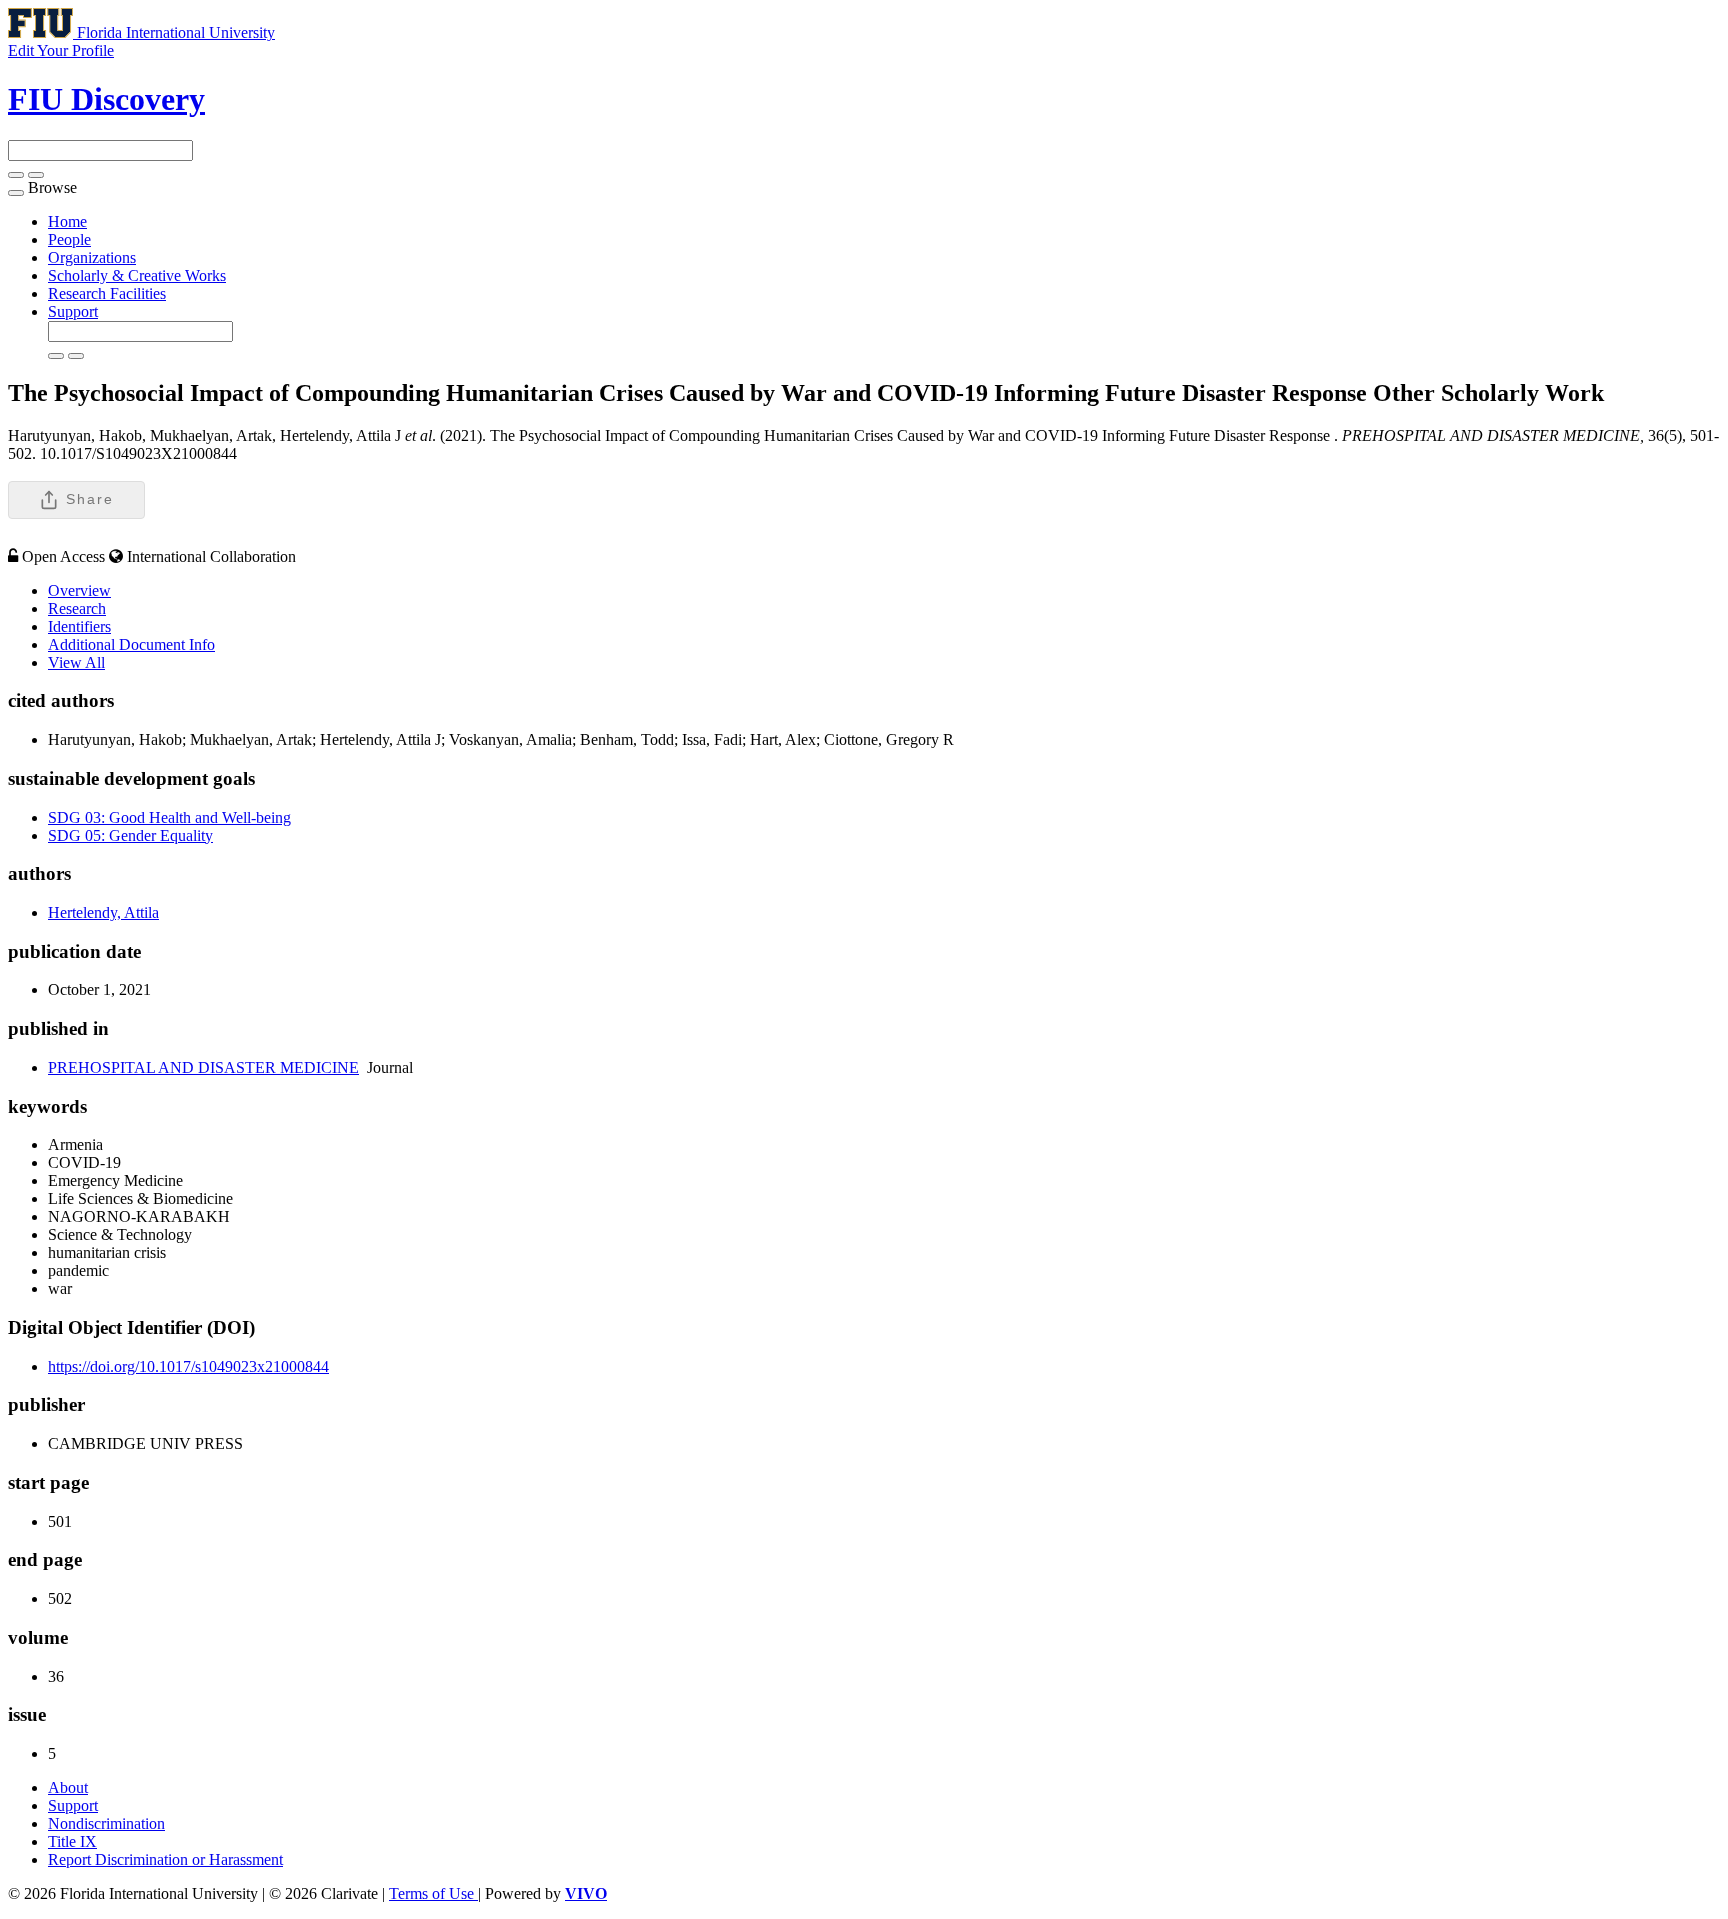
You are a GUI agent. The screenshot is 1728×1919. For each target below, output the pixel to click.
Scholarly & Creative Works (137, 275)
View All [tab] (76, 662)
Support (73, 311)
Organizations (92, 257)
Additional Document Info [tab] (131, 644)
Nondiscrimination (106, 1823)
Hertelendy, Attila (103, 912)
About (68, 1787)
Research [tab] (77, 608)
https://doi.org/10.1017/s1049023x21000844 (188, 1366)
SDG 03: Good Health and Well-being (169, 817)
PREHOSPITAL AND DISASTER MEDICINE (203, 1067)
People (69, 239)
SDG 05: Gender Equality (130, 835)
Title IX (72, 1841)
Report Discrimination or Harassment (165, 1859)
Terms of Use (433, 1893)
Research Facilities (107, 293)
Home (67, 221)
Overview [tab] (79, 590)
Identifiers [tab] (79, 626)
